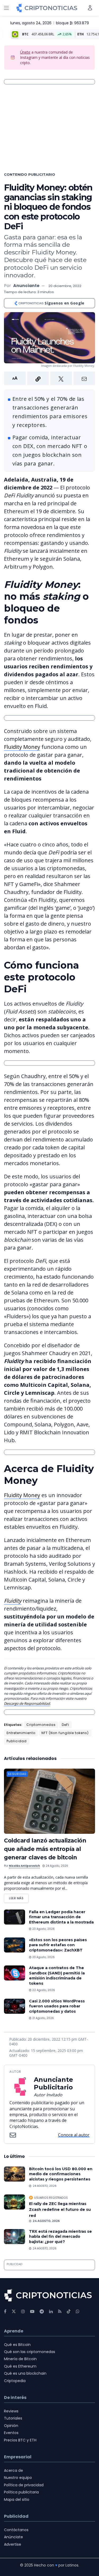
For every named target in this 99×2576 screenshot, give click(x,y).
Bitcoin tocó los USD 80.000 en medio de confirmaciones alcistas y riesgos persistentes (61, 2174)
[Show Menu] (6, 8)
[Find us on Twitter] (14, 2311)
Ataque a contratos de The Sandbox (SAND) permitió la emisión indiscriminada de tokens (57, 1976)
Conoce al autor (74, 2135)
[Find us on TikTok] (69, 2312)
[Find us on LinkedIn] (51, 2311)
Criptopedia (15, 2381)
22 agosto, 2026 (43, 1990)
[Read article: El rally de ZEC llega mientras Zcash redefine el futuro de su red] (15, 2202)
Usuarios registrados (51, 2198)
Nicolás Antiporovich (24, 1866)
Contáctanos (16, 2530)
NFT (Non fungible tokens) (65, 1733)
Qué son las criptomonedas (30, 2352)
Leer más (19, 1897)
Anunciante (26, 286)
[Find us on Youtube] (32, 2311)
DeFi (65, 1725)
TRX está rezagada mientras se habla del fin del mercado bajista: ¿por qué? (60, 2237)
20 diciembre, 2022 (65, 286)
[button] (49, 378)
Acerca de (13, 2470)
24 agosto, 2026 (56, 1866)
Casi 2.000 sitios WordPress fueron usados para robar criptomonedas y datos (57, 2006)
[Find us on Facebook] (5, 2311)
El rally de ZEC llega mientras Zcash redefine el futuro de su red (60, 2210)
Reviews (11, 2411)
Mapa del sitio (17, 2499)
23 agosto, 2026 (43, 1929)
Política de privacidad (24, 2485)
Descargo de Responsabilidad (27, 1703)
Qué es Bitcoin (17, 2345)
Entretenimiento (21, 1733)
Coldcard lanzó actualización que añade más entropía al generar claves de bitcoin (45, 1849)
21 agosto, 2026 (43, 2018)
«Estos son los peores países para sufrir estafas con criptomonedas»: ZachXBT (58, 1945)
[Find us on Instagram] (23, 2311)
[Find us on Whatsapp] (78, 2311)
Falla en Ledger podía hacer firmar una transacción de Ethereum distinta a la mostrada (61, 1917)
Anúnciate (13, 2537)
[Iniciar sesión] (90, 8)
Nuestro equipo (18, 2478)
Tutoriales (13, 2418)
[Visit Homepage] (47, 8)
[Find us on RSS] (60, 2311)
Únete (25, 52)
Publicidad (17, 1741)
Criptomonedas (41, 1725)
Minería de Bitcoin (20, 2359)
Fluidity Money (22, 747)
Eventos (11, 2433)
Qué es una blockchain (25, 2373)
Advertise (13, 2544)
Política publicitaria (21, 2492)
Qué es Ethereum (20, 2366)
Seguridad (17, 1774)
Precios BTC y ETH (20, 2440)
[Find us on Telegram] (42, 2311)
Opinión (11, 2426)
